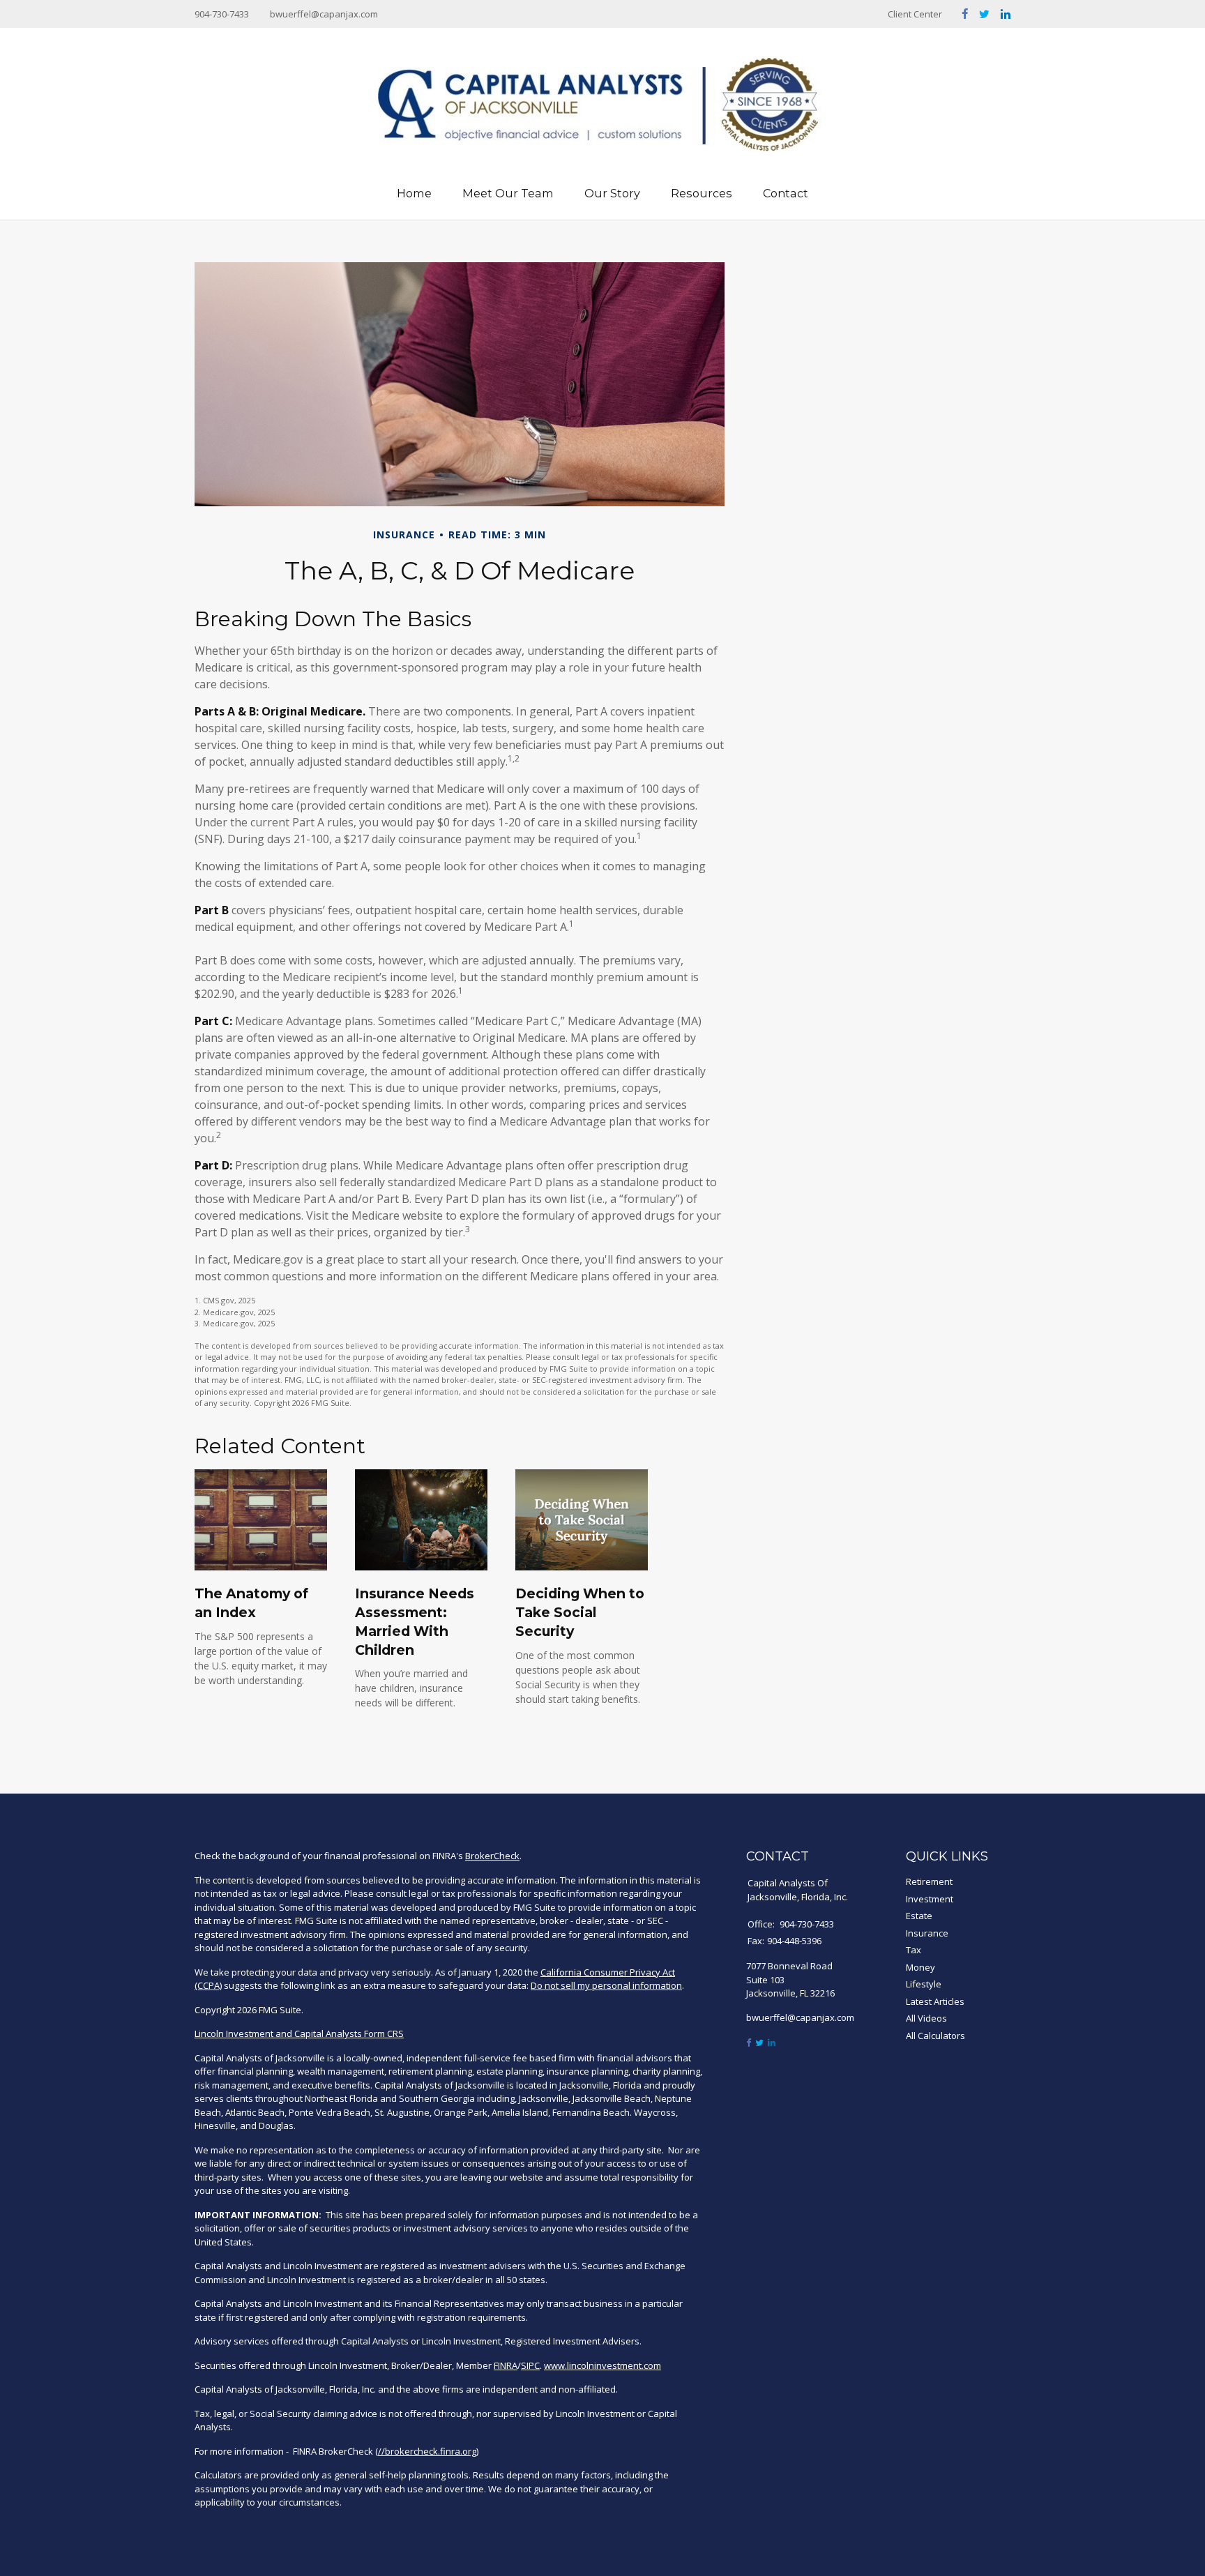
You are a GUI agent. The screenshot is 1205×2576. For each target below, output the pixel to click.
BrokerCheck (492, 1856)
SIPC (530, 2365)
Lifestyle (924, 1984)
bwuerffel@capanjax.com (324, 14)
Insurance (927, 1933)
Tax (914, 1950)
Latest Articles (935, 2001)
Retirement (929, 1881)
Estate (919, 1916)
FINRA (506, 2365)
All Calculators (935, 2036)
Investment (930, 1899)
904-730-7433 (222, 14)
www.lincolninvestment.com (602, 2365)
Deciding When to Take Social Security (580, 1612)
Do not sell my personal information (606, 1985)
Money (920, 1967)
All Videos (926, 2018)
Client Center (915, 14)
